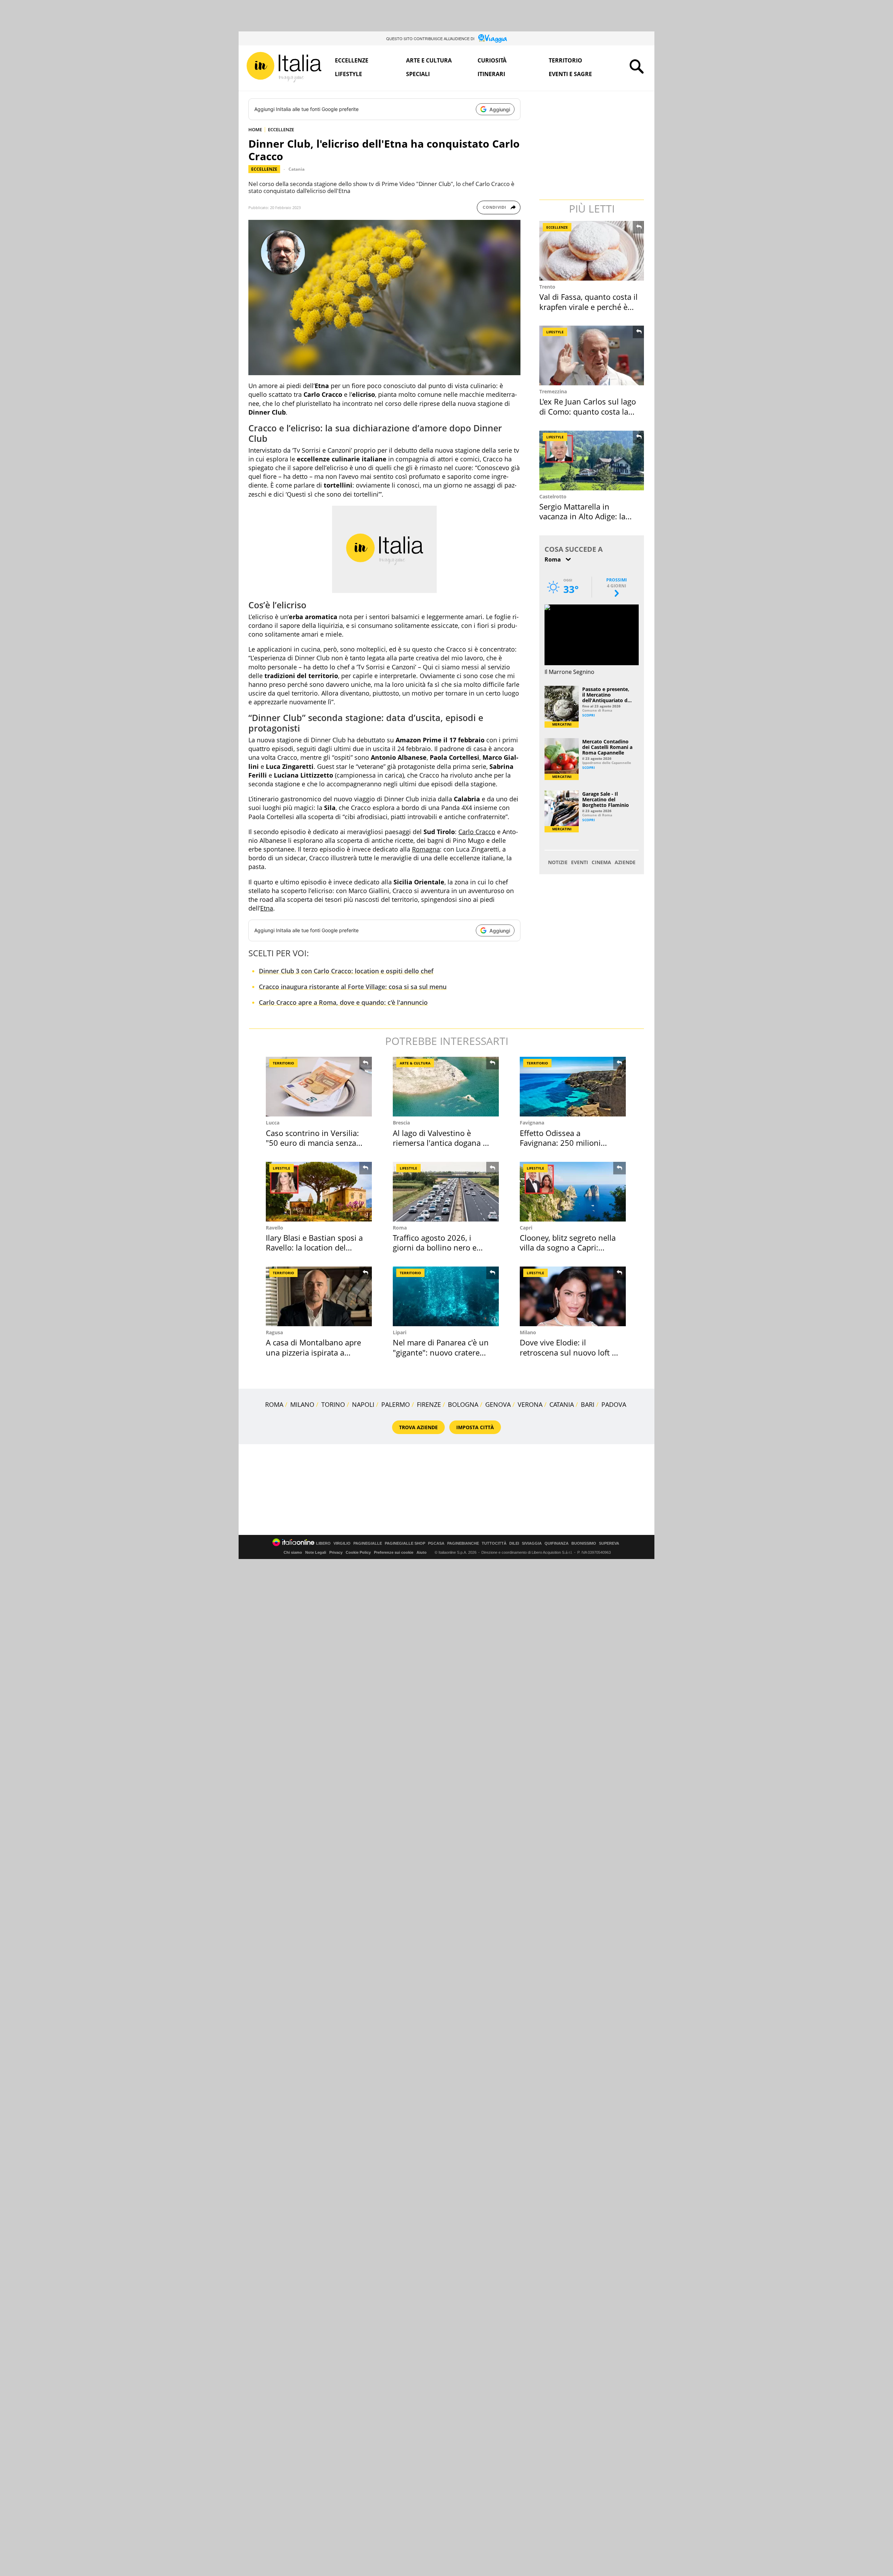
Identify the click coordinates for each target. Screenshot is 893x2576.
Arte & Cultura (415, 1063)
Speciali (418, 74)
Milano (528, 1332)
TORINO (333, 1404)
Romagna (426, 849)
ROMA (274, 1404)
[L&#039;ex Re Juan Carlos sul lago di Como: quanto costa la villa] (592, 355)
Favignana (532, 1123)
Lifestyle (348, 74)
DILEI (514, 1543)
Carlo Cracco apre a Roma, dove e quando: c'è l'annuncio (343, 1002)
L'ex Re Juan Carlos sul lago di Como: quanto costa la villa (588, 411)
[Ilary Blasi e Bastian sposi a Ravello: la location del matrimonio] (319, 1192)
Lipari (400, 1332)
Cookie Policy (358, 1552)
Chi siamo (293, 1552)
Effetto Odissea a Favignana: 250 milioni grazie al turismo (560, 1143)
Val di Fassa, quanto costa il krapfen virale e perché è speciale (588, 307)
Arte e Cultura (429, 60)
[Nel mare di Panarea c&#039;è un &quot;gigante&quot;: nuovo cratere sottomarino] (446, 1296)
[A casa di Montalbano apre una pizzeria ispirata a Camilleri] (319, 1296)
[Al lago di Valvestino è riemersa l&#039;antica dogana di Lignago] (446, 1087)
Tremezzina (553, 391)
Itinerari (491, 74)
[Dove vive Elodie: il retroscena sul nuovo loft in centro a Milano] (573, 1296)
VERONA (530, 1404)
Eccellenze (352, 60)
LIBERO (323, 1543)
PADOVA (614, 1404)
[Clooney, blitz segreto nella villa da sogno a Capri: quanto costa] (573, 1192)
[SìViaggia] (493, 38)
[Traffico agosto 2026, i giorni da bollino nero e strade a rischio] (446, 1192)
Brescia (401, 1123)
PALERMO (396, 1404)
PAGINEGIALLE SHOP (405, 1543)
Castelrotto (553, 496)
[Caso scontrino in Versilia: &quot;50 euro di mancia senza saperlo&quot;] (319, 1087)
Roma (400, 1228)
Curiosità (492, 60)
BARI (588, 1404)
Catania (297, 169)
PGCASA (436, 1543)
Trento (547, 287)
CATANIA (562, 1404)
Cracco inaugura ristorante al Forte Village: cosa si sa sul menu (353, 987)
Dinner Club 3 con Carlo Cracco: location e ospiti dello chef (346, 971)
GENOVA (498, 1404)
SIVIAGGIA (532, 1543)
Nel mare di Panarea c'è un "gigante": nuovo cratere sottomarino (441, 1352)
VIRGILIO (342, 1543)
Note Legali (316, 1552)
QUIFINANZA (557, 1543)
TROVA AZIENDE (418, 1427)
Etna (267, 908)
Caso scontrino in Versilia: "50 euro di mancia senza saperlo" (312, 1143)
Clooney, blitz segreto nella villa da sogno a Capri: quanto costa (568, 1248)
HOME (255, 129)
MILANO (302, 1404)
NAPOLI (363, 1404)
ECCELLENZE (281, 129)
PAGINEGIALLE (368, 1543)
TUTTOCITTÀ (494, 1543)
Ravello (275, 1228)
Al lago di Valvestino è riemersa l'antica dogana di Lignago (441, 1143)
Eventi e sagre (570, 74)
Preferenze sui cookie (394, 1552)
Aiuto (422, 1552)
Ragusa (274, 1332)
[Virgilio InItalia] (284, 67)
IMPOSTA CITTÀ (475, 1427)
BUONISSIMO (584, 1543)
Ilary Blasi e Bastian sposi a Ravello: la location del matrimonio (314, 1248)
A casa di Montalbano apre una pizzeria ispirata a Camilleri (313, 1352)
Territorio (565, 60)
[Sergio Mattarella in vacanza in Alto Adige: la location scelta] (592, 461)
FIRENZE (429, 1404)
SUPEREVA (609, 1543)
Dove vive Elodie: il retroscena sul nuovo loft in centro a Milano (569, 1352)
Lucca (273, 1123)
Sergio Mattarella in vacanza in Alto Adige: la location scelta (582, 516)
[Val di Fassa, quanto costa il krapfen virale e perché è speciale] (592, 251)
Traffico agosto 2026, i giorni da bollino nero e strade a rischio (435, 1248)
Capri (526, 1228)
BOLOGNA (463, 1404)
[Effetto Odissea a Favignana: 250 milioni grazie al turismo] (573, 1087)
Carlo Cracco (477, 832)
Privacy (336, 1552)
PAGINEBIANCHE (463, 1543)
